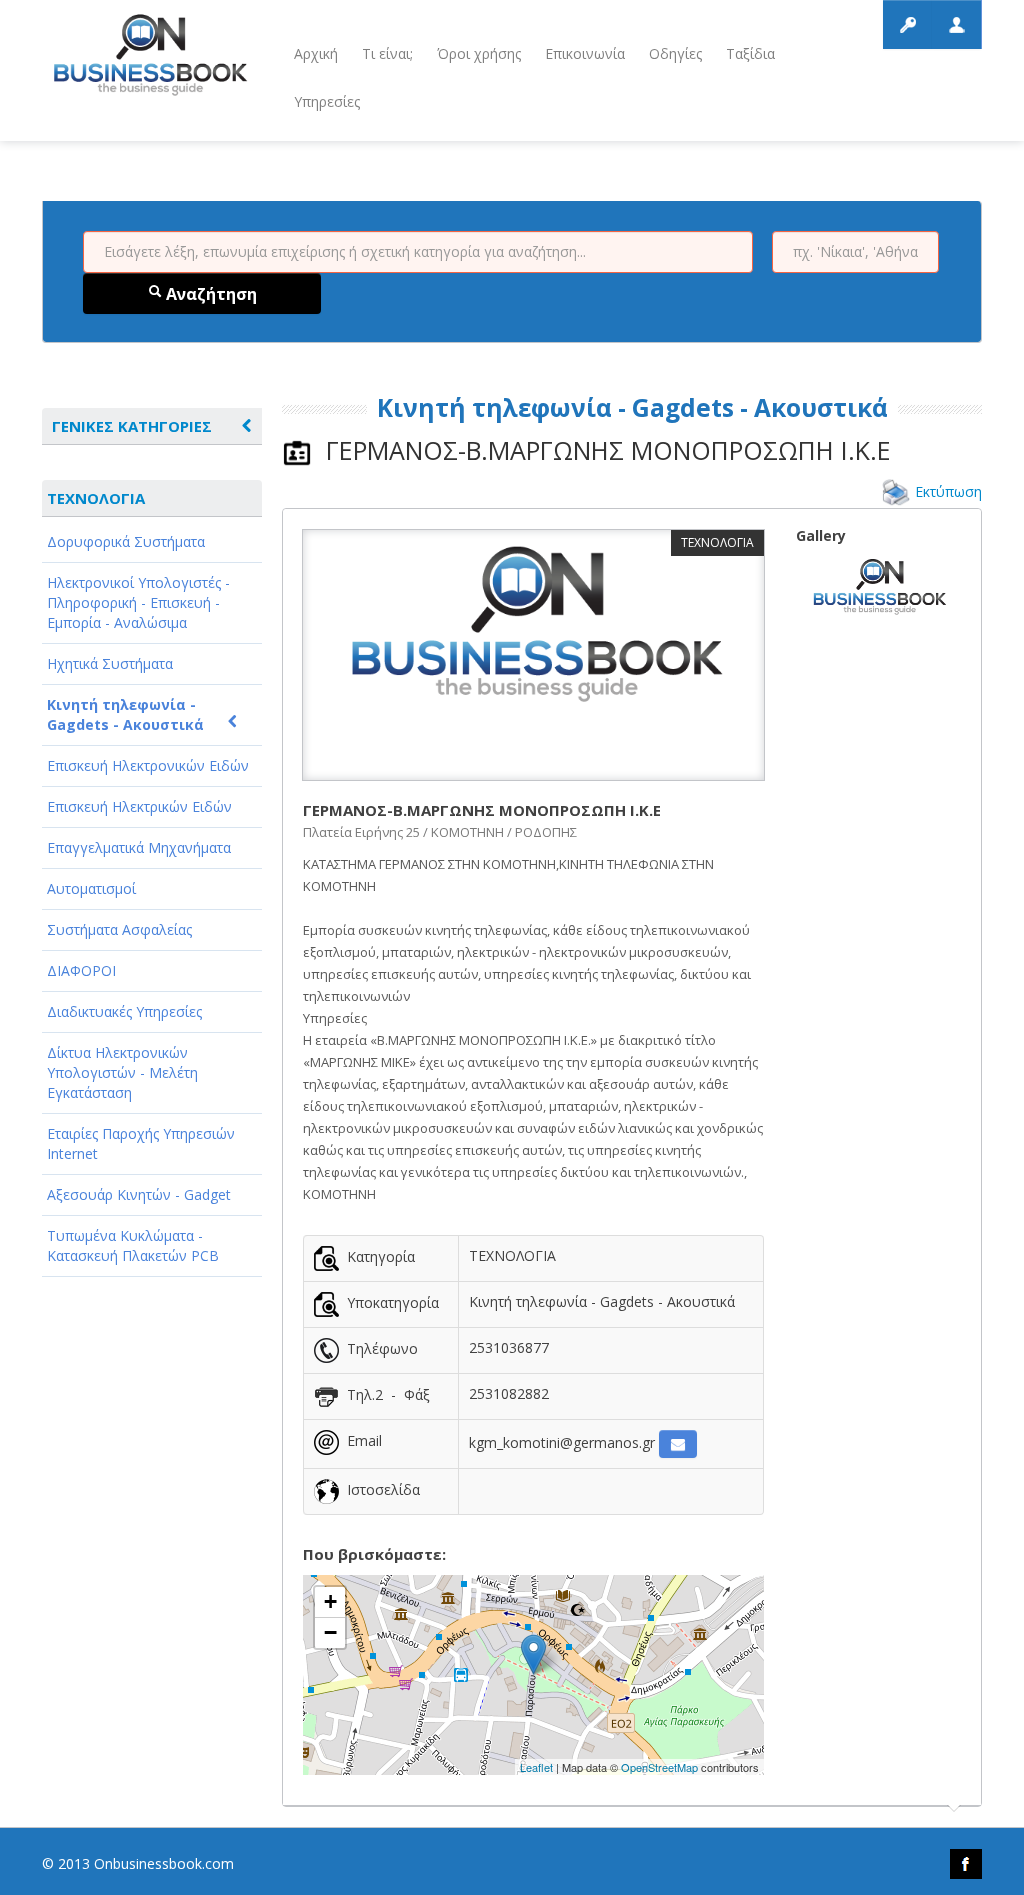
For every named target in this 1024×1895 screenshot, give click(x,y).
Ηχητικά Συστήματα (110, 663)
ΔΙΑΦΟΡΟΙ (81, 970)
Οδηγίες (675, 53)
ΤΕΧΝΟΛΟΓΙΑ (96, 498)
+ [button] (330, 1601)
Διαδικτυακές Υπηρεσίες (124, 1011)
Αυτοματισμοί (91, 888)
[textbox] (418, 252)
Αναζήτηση (209, 294)
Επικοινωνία (585, 53)
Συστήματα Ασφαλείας (119, 929)
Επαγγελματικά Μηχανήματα (139, 847)
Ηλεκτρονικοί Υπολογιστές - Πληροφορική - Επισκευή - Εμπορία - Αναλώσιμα (138, 602)
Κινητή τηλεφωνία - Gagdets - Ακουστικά (125, 714)
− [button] (330, 1632)
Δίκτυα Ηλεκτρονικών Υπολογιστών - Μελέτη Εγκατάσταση (122, 1072)
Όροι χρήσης (479, 53)
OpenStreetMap (659, 1767)
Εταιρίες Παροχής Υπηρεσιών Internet (141, 1143)
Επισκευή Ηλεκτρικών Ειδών (139, 806)
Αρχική (316, 53)
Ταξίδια (750, 53)
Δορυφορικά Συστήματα (126, 541)
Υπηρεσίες (327, 101)
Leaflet (536, 1767)
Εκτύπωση (948, 491)
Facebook (966, 1864)
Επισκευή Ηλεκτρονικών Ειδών (148, 765)
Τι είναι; (387, 53)
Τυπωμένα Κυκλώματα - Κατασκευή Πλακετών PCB (133, 1245)
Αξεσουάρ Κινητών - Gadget (139, 1194)
